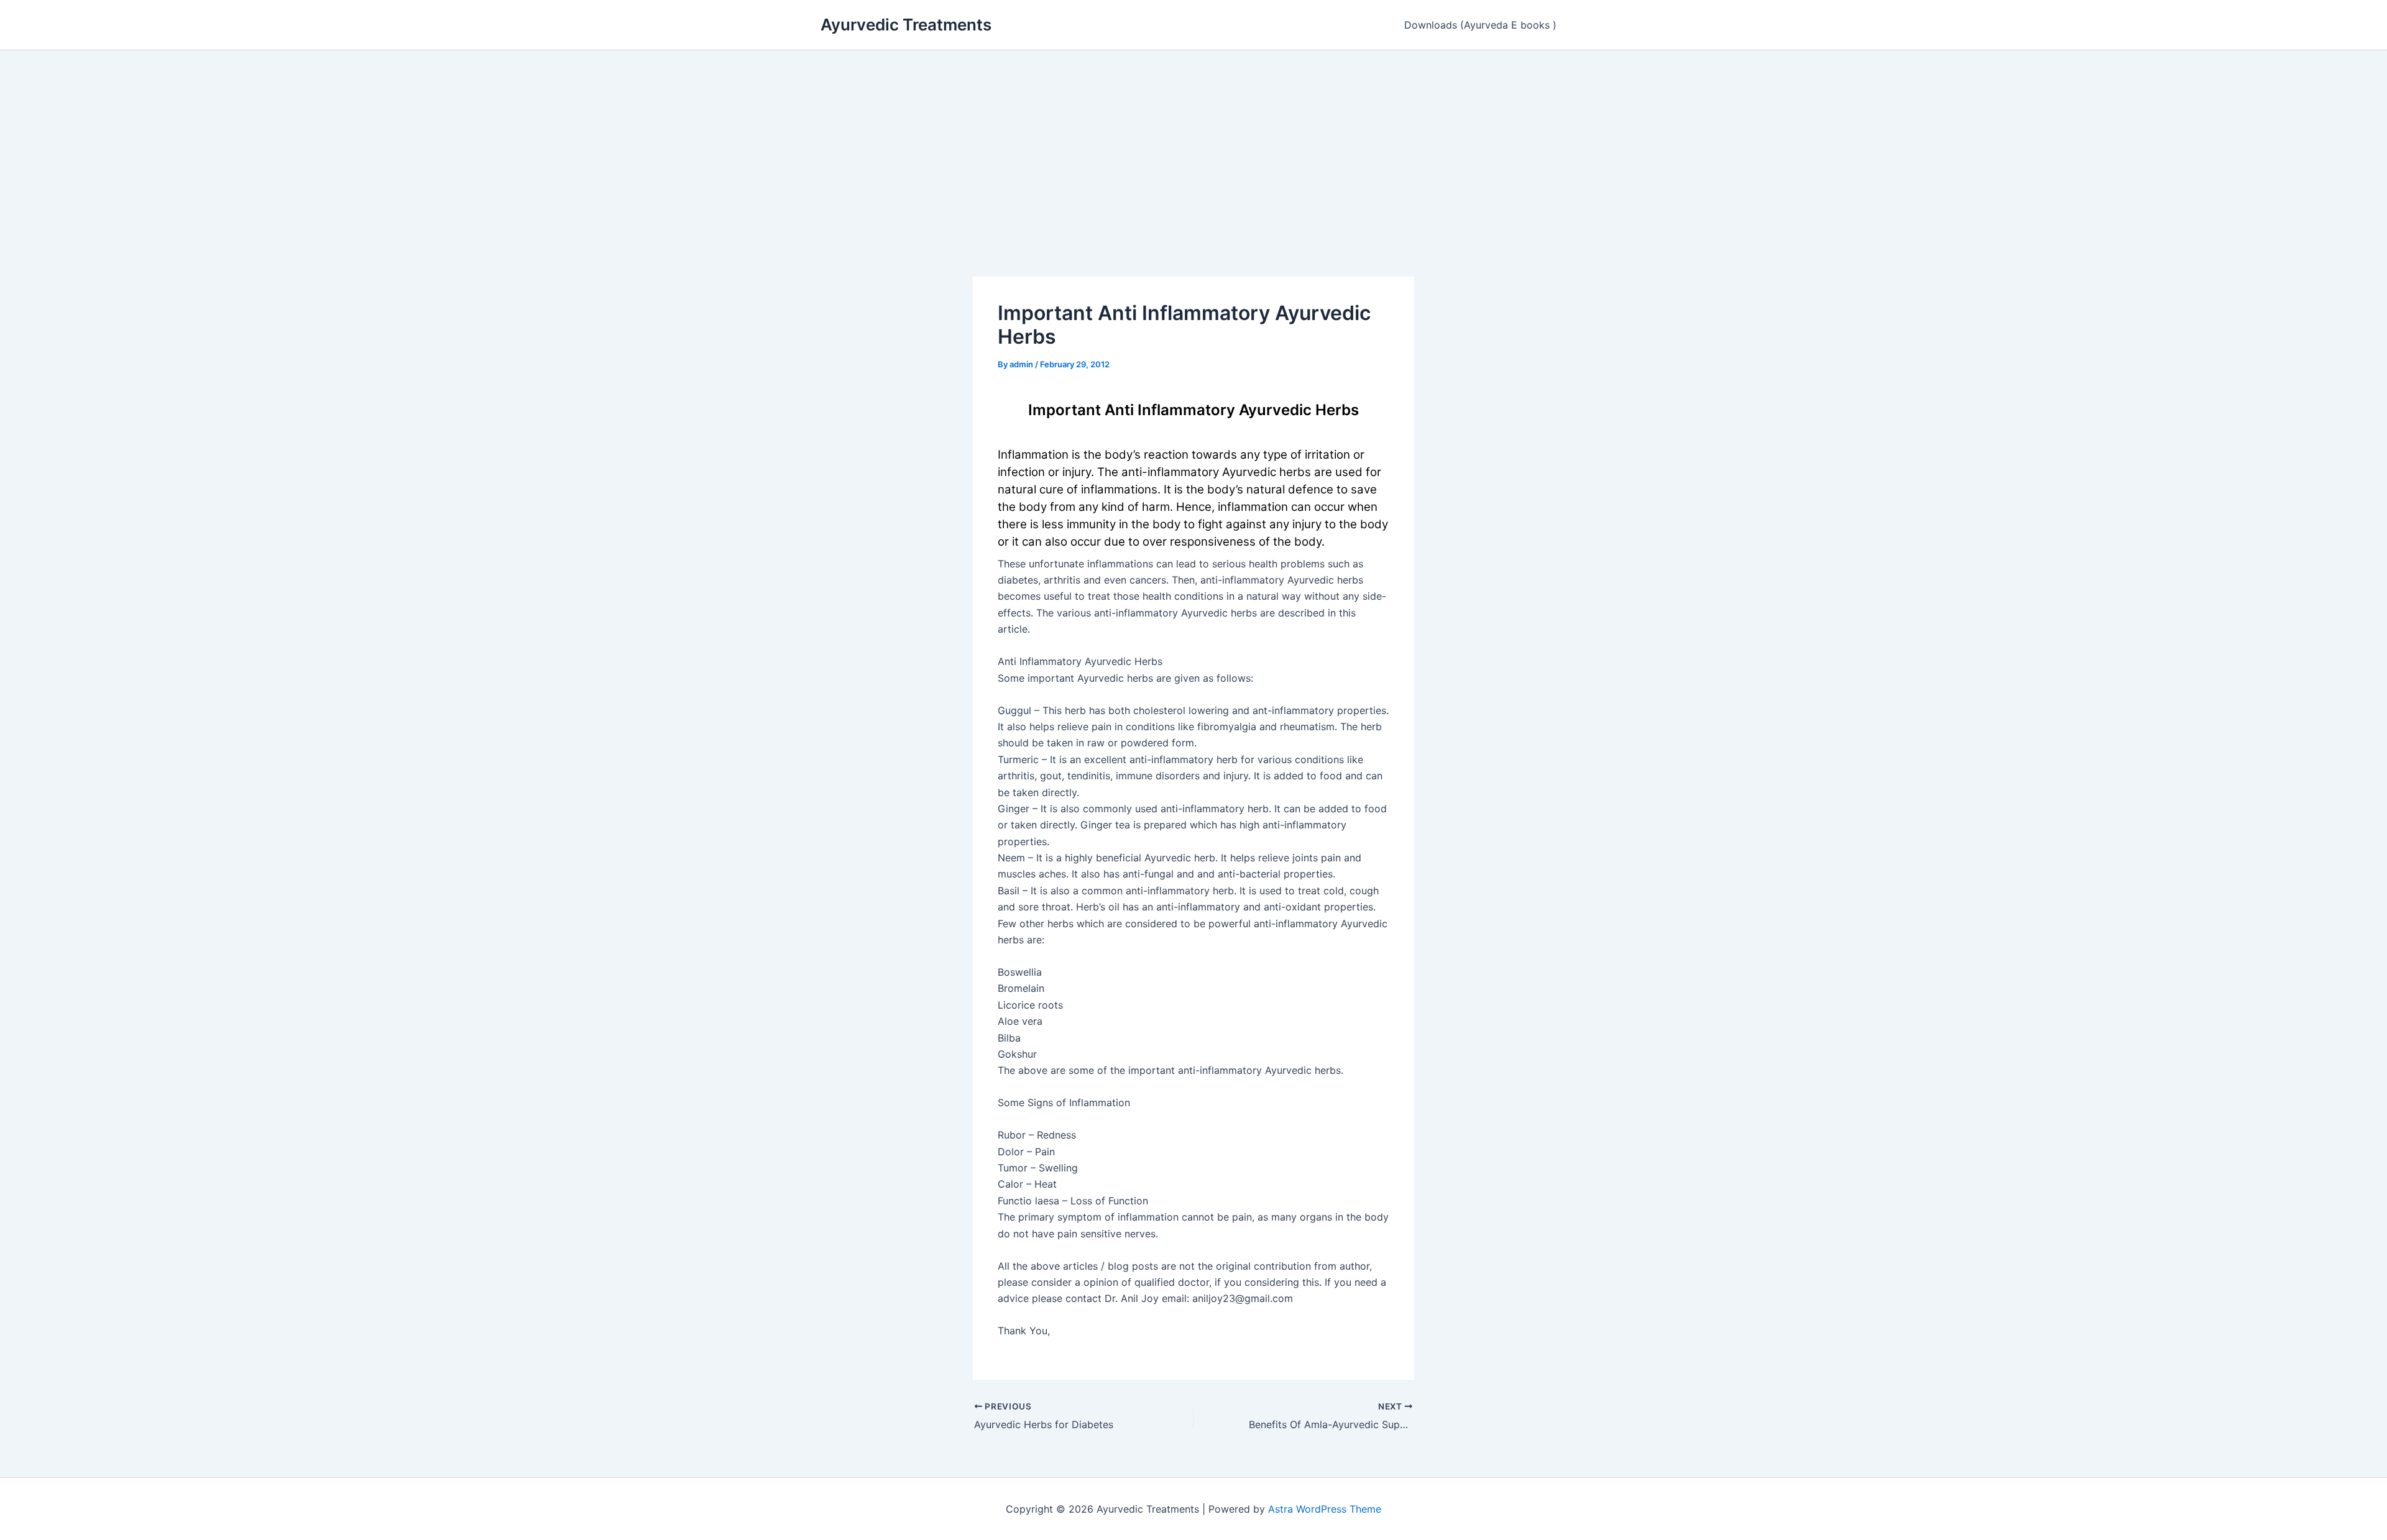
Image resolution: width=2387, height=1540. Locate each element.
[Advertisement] (1193, 144)
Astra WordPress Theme (1325, 1509)
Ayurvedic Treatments (906, 25)
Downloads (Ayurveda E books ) (1480, 25)
